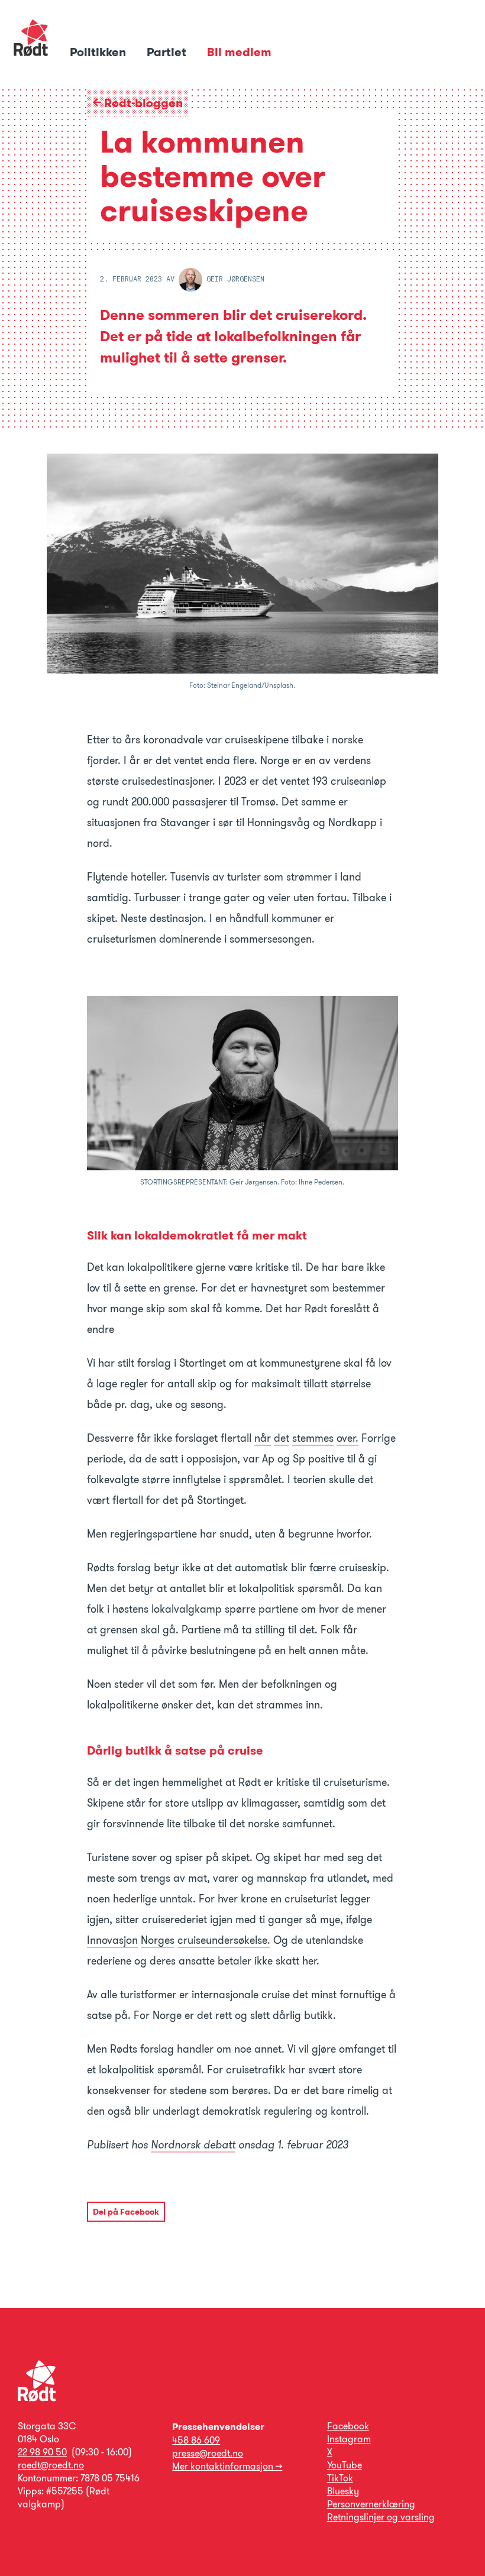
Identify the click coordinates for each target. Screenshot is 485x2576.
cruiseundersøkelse (222, 1940)
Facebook (348, 2426)
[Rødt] (37, 2398)
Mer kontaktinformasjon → (227, 2466)
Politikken (99, 52)
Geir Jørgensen (233, 279)
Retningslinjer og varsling (381, 2517)
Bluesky (343, 2491)
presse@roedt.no (208, 2453)
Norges (158, 1940)
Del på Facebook (126, 2212)
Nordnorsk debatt (193, 2145)
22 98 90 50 (42, 2452)
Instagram (349, 2439)
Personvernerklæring (371, 2504)
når (263, 1438)
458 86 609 (196, 2440)
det (282, 1438)
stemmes (313, 1438)
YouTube (345, 2465)
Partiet (168, 52)
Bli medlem (239, 52)
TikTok (340, 2478)
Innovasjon (112, 1940)
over (346, 1438)
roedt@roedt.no (51, 2465)
